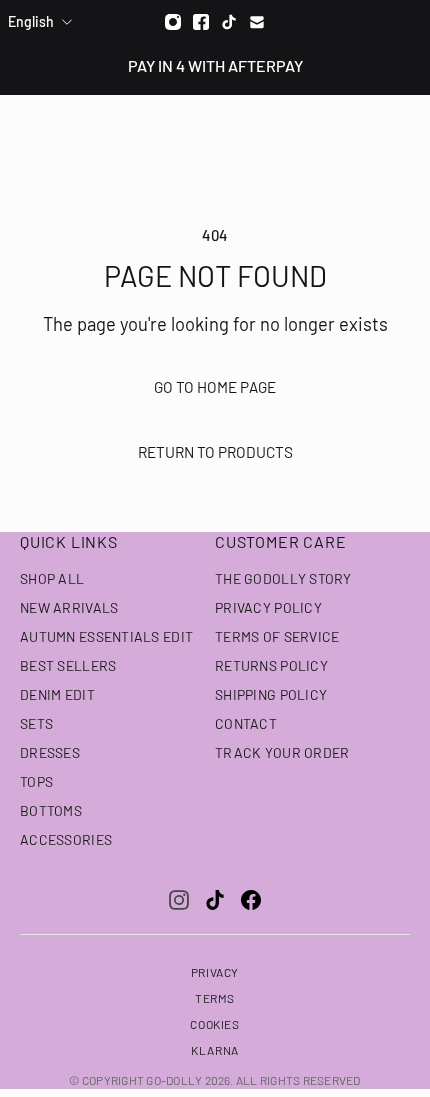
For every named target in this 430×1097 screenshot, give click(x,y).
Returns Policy (271, 665)
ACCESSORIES (66, 839)
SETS (36, 723)
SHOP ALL (52, 578)
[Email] (257, 22)
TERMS (215, 998)
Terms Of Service (277, 636)
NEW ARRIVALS (69, 607)
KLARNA (215, 1050)
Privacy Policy (268, 607)
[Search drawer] (367, 131)
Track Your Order (282, 752)
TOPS (36, 781)
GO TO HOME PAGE (215, 387)
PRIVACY (215, 972)
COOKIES (214, 1024)
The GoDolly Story (283, 578)
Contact (246, 723)
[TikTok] (215, 900)
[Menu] (28, 131)
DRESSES (50, 752)
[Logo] (215, 131)
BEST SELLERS (68, 665)
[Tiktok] (229, 22)
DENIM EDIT (57, 694)
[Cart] (404, 131)
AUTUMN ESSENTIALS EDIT (106, 636)
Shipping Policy (271, 694)
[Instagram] (173, 22)
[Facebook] (201, 22)
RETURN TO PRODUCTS (215, 452)
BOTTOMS (51, 810)
